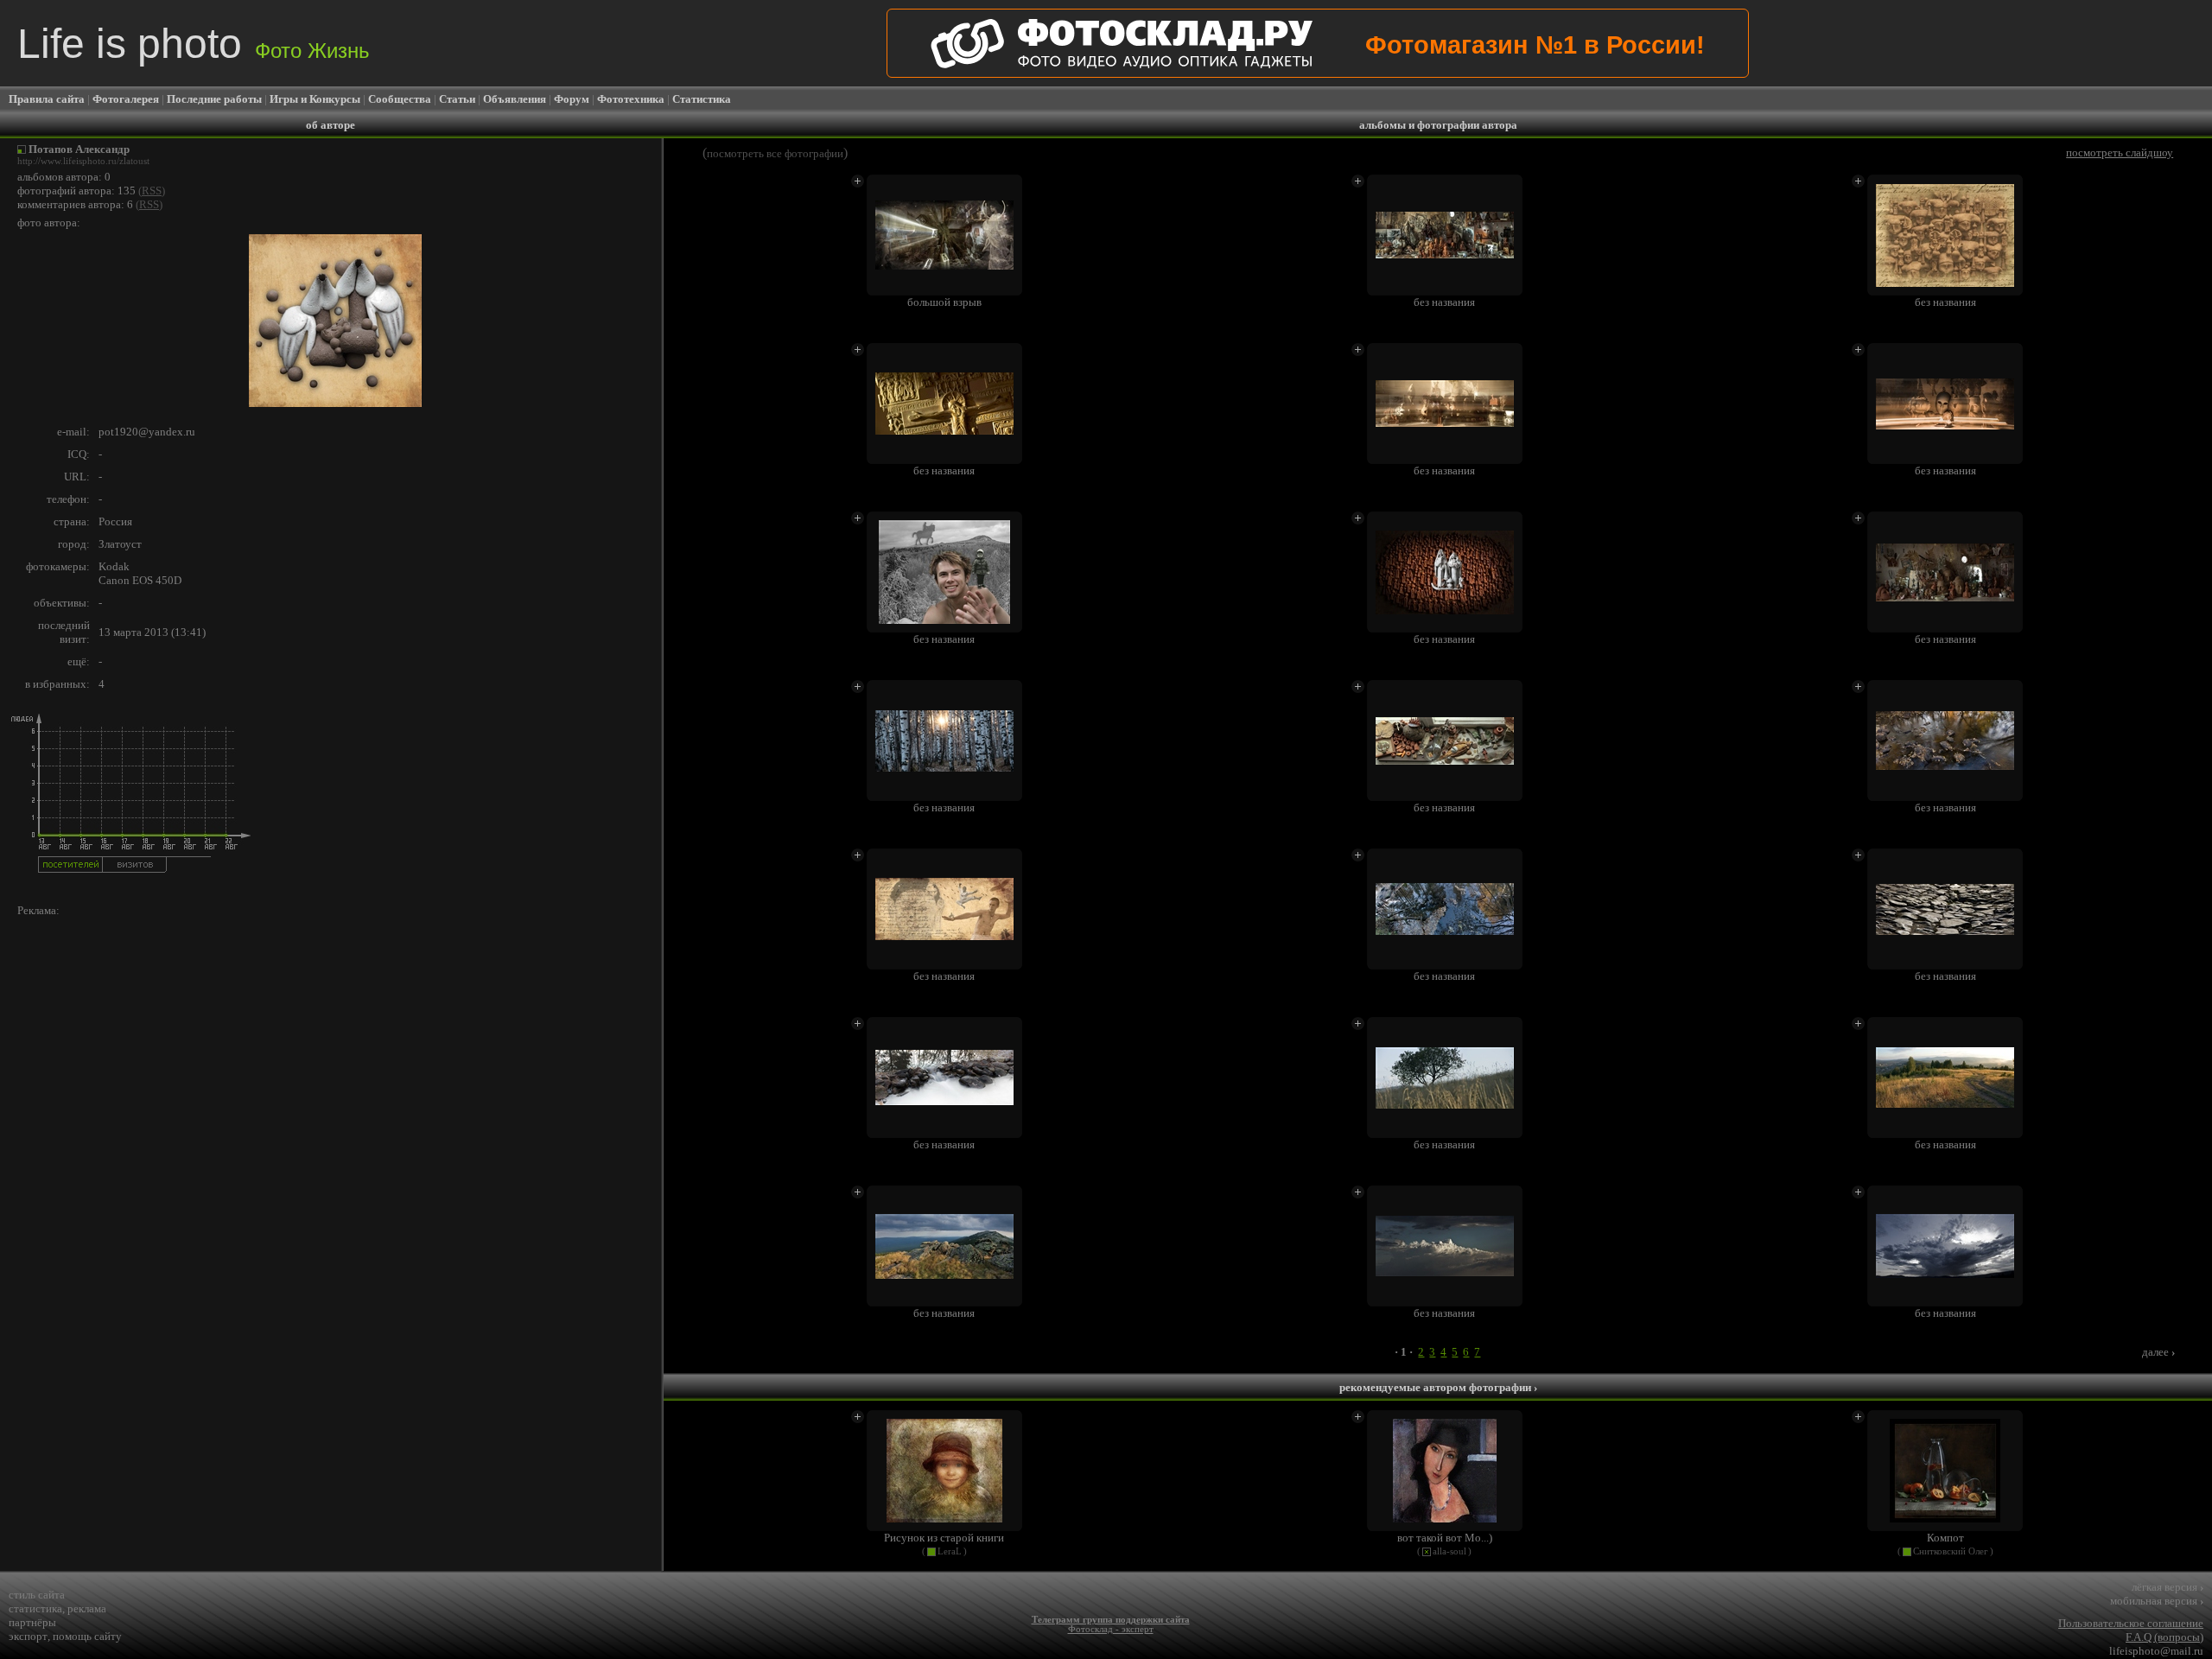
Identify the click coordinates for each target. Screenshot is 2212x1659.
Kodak (114, 566)
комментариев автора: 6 (75, 204)
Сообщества (400, 99)
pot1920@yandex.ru (147, 432)
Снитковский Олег (1951, 1551)
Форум (572, 99)
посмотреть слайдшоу (2120, 153)
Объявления (515, 99)
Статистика (702, 99)
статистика (35, 1608)
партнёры (32, 1622)
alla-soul (1449, 1551)
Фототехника (631, 99)
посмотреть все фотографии (775, 153)
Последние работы (214, 99)
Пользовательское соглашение (2131, 1623)
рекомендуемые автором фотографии (1438, 1387)
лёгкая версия (2168, 1587)
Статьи (457, 99)
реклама (87, 1608)
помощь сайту (87, 1636)
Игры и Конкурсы (315, 99)
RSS (152, 191)
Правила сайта (47, 99)
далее (2158, 1352)
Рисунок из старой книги (944, 1538)
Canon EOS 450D (140, 580)
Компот (1945, 1538)
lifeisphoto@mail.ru (2156, 1651)
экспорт (28, 1636)
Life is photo (194, 44)
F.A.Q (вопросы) (2164, 1637)
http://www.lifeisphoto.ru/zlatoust (83, 161)
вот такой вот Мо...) (1445, 1538)
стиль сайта (37, 1595)
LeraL (950, 1551)
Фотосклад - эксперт (1111, 1629)
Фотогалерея (126, 99)
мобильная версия (2157, 1601)
